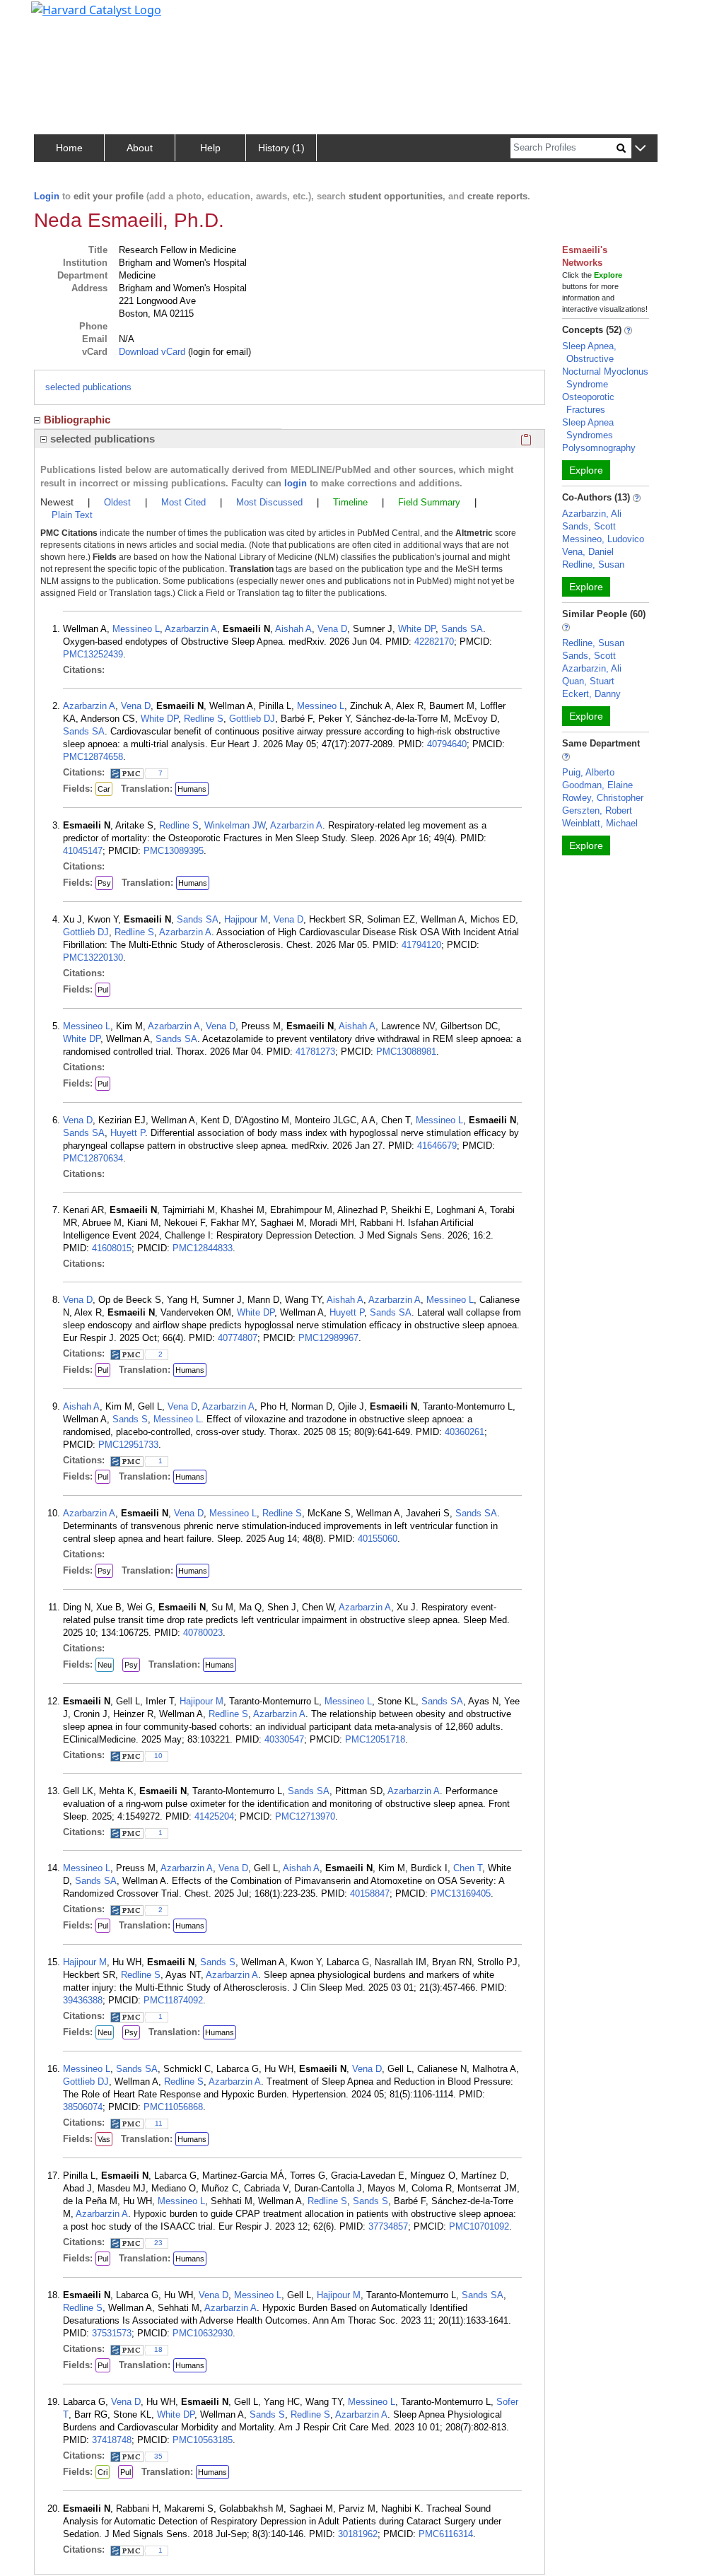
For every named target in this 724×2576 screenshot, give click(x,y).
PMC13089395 (174, 851)
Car (104, 789)
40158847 (370, 1893)
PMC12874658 (93, 757)
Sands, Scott (589, 526)
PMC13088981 (406, 1052)
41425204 (214, 1816)
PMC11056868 (173, 2107)
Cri (103, 2472)
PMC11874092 (173, 2000)
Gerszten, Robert (597, 810)
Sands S (130, 1419)
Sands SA (462, 629)
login (296, 483)
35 (158, 2456)
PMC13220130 (93, 958)
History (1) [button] (281, 148)
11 (159, 2123)
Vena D (332, 629)
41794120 (421, 945)
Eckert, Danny (591, 694)
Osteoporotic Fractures (588, 403)
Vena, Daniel (588, 552)
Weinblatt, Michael (600, 823)
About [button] (140, 148)
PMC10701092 (479, 2226)
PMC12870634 (93, 1158)
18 (158, 2349)
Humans (192, 789)
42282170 (434, 642)
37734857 (388, 2226)
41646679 (437, 1146)
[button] (640, 149)
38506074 (83, 2107)
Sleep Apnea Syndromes (588, 429)
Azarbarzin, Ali (592, 514)
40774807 (238, 1338)
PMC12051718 (375, 1739)
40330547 (284, 1739)
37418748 (112, 2440)
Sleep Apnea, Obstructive (589, 352)
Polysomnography (599, 448)
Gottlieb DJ (252, 719)
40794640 (447, 744)
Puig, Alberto (588, 772)
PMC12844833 (203, 1248)
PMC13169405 (461, 1893)
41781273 (315, 1052)
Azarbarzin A (191, 629)
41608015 (112, 1248)
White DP (417, 629)
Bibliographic (77, 420)
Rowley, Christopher (603, 798)
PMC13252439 (93, 654)
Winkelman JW (235, 825)
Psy (104, 883)
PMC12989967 (328, 1338)
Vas (104, 2139)
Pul (103, 990)
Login (47, 196)
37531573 (112, 2333)
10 (158, 1756)
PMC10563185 (203, 2440)
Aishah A (293, 629)
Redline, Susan (593, 564)
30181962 (358, 2534)
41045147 (83, 851)
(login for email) (218, 352)
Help (210, 148)
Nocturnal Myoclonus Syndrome (605, 378)
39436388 (83, 2000)
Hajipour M (246, 919)
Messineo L (136, 629)
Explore (586, 470)
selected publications (88, 387)
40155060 (378, 1539)
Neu (105, 1665)
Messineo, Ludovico (603, 539)
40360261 (465, 1432)
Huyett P (128, 1133)
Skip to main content (59, 17)
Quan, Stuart (588, 681)
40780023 (203, 1633)
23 (158, 2243)
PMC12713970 (305, 1816)
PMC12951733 (128, 1445)
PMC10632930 (203, 2333)
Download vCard (152, 352)
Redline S (204, 719)
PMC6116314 (446, 2534)
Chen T (468, 1868)
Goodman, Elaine (597, 785)
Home (69, 148)
